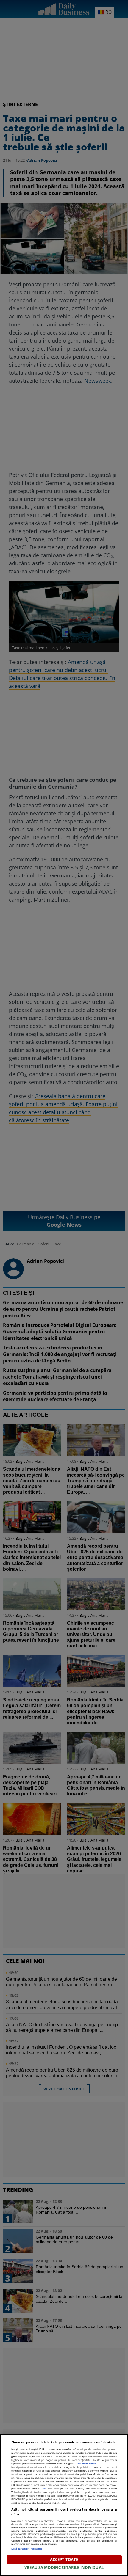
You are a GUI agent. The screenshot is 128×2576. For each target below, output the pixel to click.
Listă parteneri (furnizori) (27, 2548)
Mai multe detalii (86, 2463)
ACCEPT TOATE (64, 2559)
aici (44, 2488)
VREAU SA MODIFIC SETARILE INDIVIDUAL (64, 2567)
